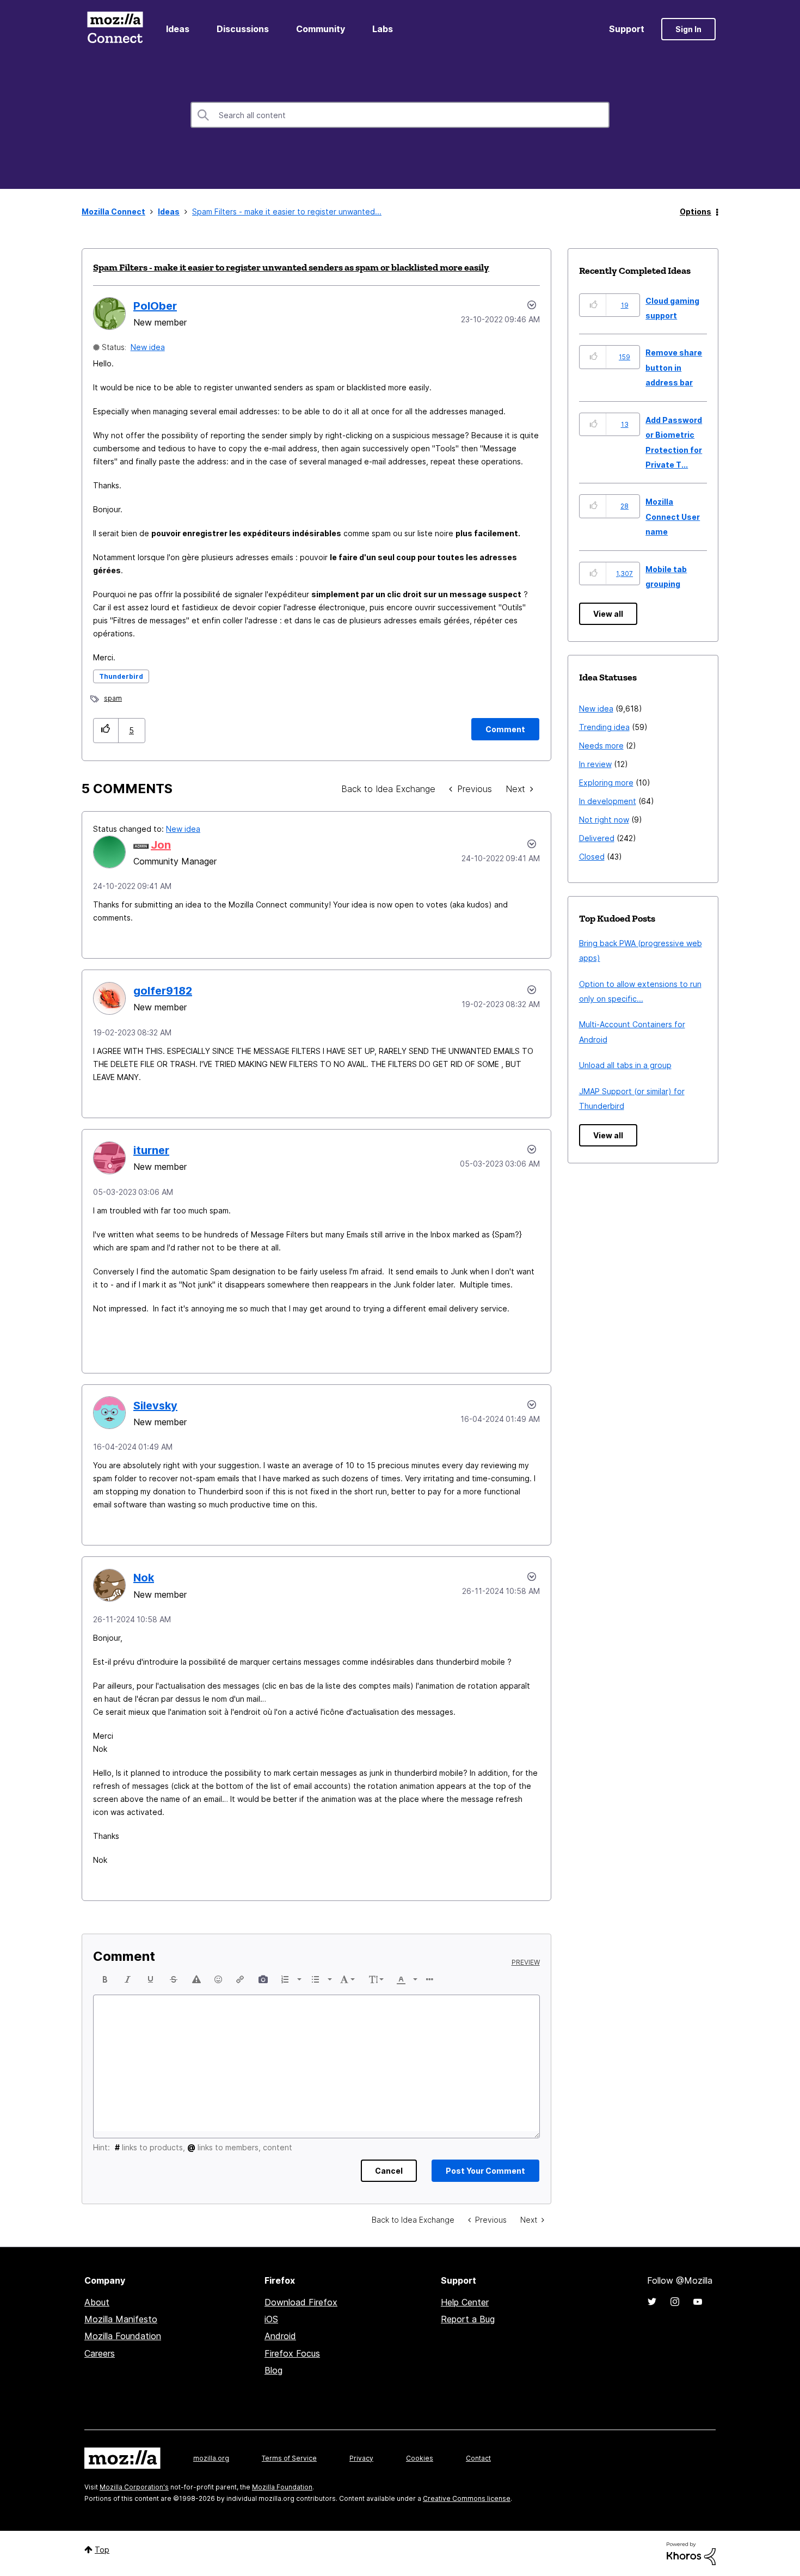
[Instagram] (675, 2302)
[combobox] (400, 115)
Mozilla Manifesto (121, 2319)
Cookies (420, 2458)
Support (627, 29)
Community (321, 29)
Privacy (361, 2458)
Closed (592, 857)
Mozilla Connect (115, 29)
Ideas (178, 29)
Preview (526, 1962)
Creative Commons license (467, 2498)
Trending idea (604, 727)
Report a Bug (468, 2319)
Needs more (601, 746)
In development (608, 801)
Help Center (465, 2302)
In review (595, 764)
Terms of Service (289, 2458)
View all (608, 614)
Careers (100, 2353)
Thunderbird (121, 676)
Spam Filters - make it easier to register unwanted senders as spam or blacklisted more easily (291, 267)
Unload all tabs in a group (625, 1065)
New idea (148, 347)
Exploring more (606, 783)
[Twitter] (652, 2302)
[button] (106, 730)
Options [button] (696, 211)
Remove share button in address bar (674, 367)
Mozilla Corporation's (134, 2487)
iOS (271, 2319)
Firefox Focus (292, 2353)
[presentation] (105, 1979)
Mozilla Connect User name (673, 517)
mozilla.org (211, 2458)
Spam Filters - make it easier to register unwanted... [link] (287, 211)
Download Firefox (301, 2302)
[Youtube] (698, 2302)
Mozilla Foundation (123, 2336)
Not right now (604, 820)
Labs (383, 29)
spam (113, 698)
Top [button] (102, 2550)
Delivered (597, 838)
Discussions (243, 29)
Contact (478, 2458)
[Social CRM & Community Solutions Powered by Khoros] (691, 2553)
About (97, 2302)
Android (280, 2336)
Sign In (688, 29)
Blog (273, 2370)
